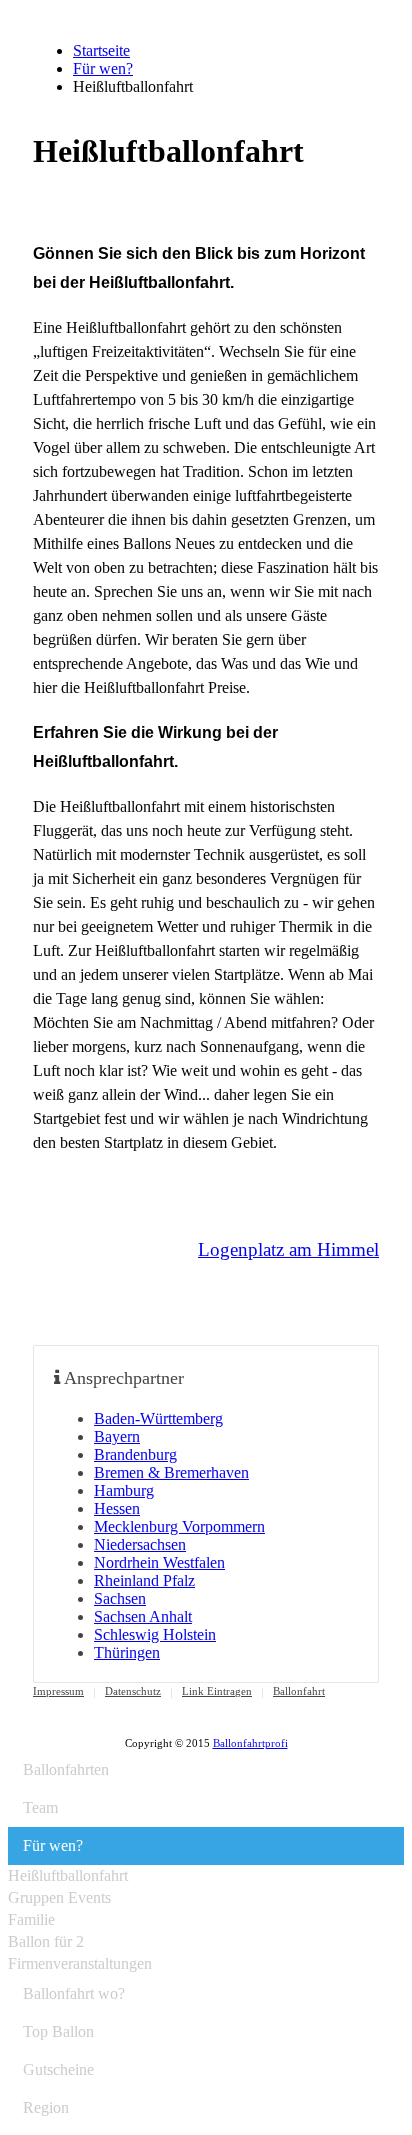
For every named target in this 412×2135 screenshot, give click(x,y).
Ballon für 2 (46, 1941)
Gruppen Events (59, 1897)
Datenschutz (133, 1691)
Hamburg (124, 1490)
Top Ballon (58, 2031)
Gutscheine (58, 2069)
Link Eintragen (217, 1691)
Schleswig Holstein (155, 1634)
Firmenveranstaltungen (80, 1963)
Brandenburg (135, 1454)
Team (40, 1807)
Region (46, 2107)
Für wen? (103, 68)
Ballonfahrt (299, 1691)
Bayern (117, 1436)
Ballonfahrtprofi (250, 1743)
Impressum (58, 1691)
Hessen (117, 1508)
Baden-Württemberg (158, 1418)
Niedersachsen (140, 1544)
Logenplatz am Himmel (288, 1249)
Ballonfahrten (66, 1769)
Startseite (101, 50)
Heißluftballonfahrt (68, 1875)
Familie (31, 1919)
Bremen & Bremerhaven (171, 1472)
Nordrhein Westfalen (159, 1562)
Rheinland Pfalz (144, 1580)
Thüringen (127, 1652)
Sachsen (120, 1598)
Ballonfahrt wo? (74, 1993)
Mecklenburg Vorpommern (179, 1526)
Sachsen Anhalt (143, 1616)
